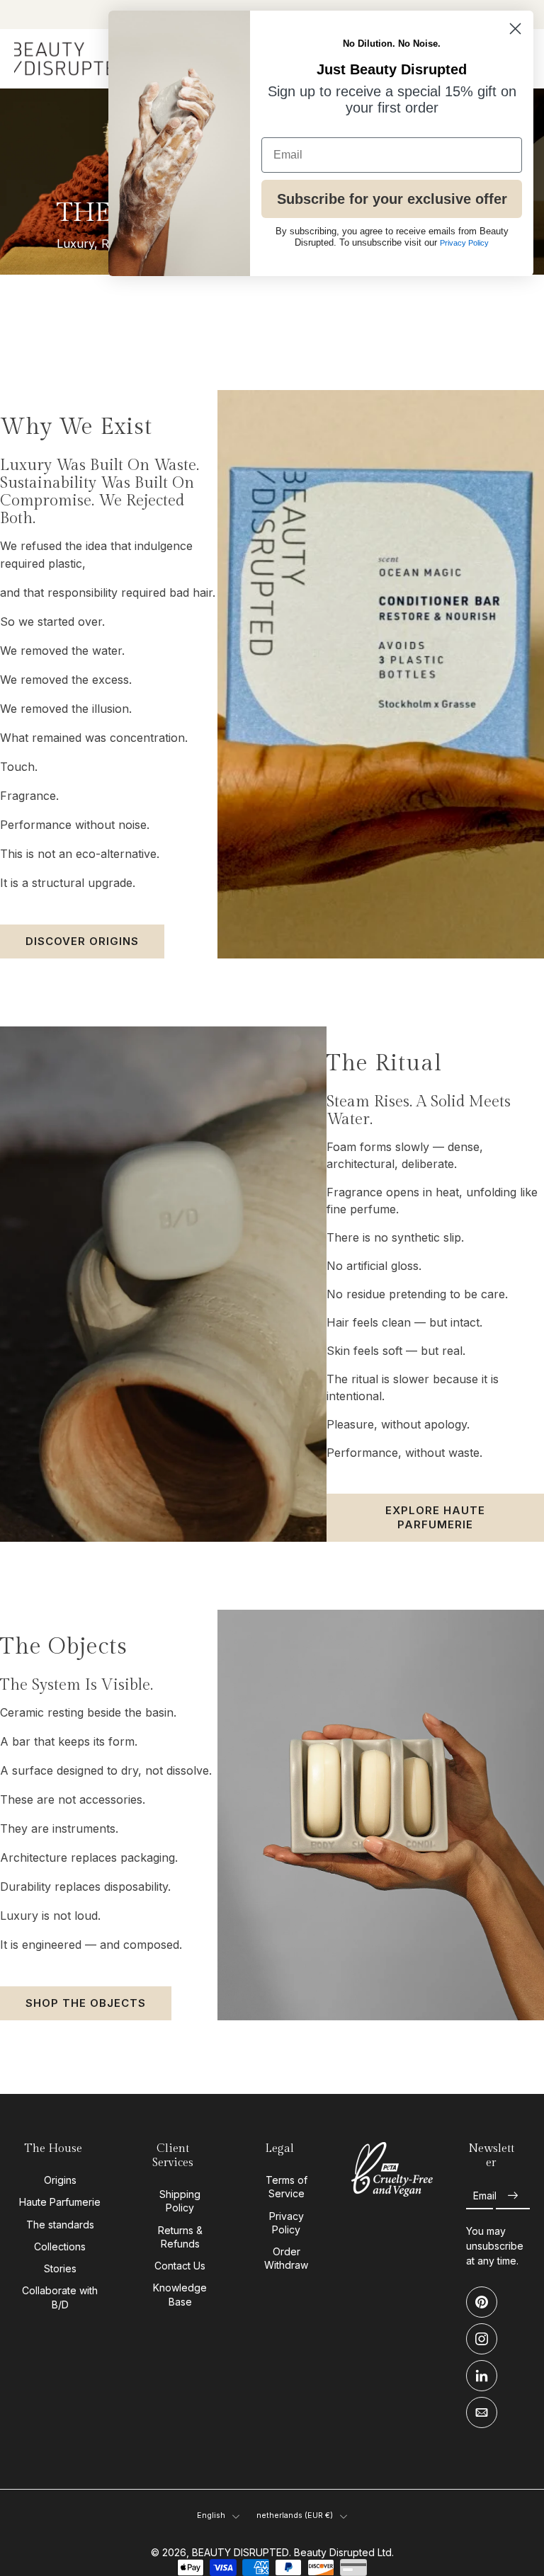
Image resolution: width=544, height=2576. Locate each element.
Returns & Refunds (180, 2236)
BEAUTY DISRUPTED (240, 2552)
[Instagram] (482, 2339)
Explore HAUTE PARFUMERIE (435, 1517)
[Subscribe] (513, 2196)
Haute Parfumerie (60, 2202)
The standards (60, 2224)
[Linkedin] (482, 2376)
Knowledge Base (180, 2294)
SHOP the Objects (86, 2003)
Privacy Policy (287, 2222)
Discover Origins (82, 941)
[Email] (482, 2412)
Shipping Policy (180, 2201)
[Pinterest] (482, 2302)
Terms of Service (287, 2187)
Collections (60, 2246)
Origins (60, 2180)
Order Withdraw (286, 2258)
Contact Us (180, 2266)
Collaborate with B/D (60, 2297)
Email (485, 2196)
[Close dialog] (515, 29)
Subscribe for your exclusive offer (392, 199)
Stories (60, 2268)
